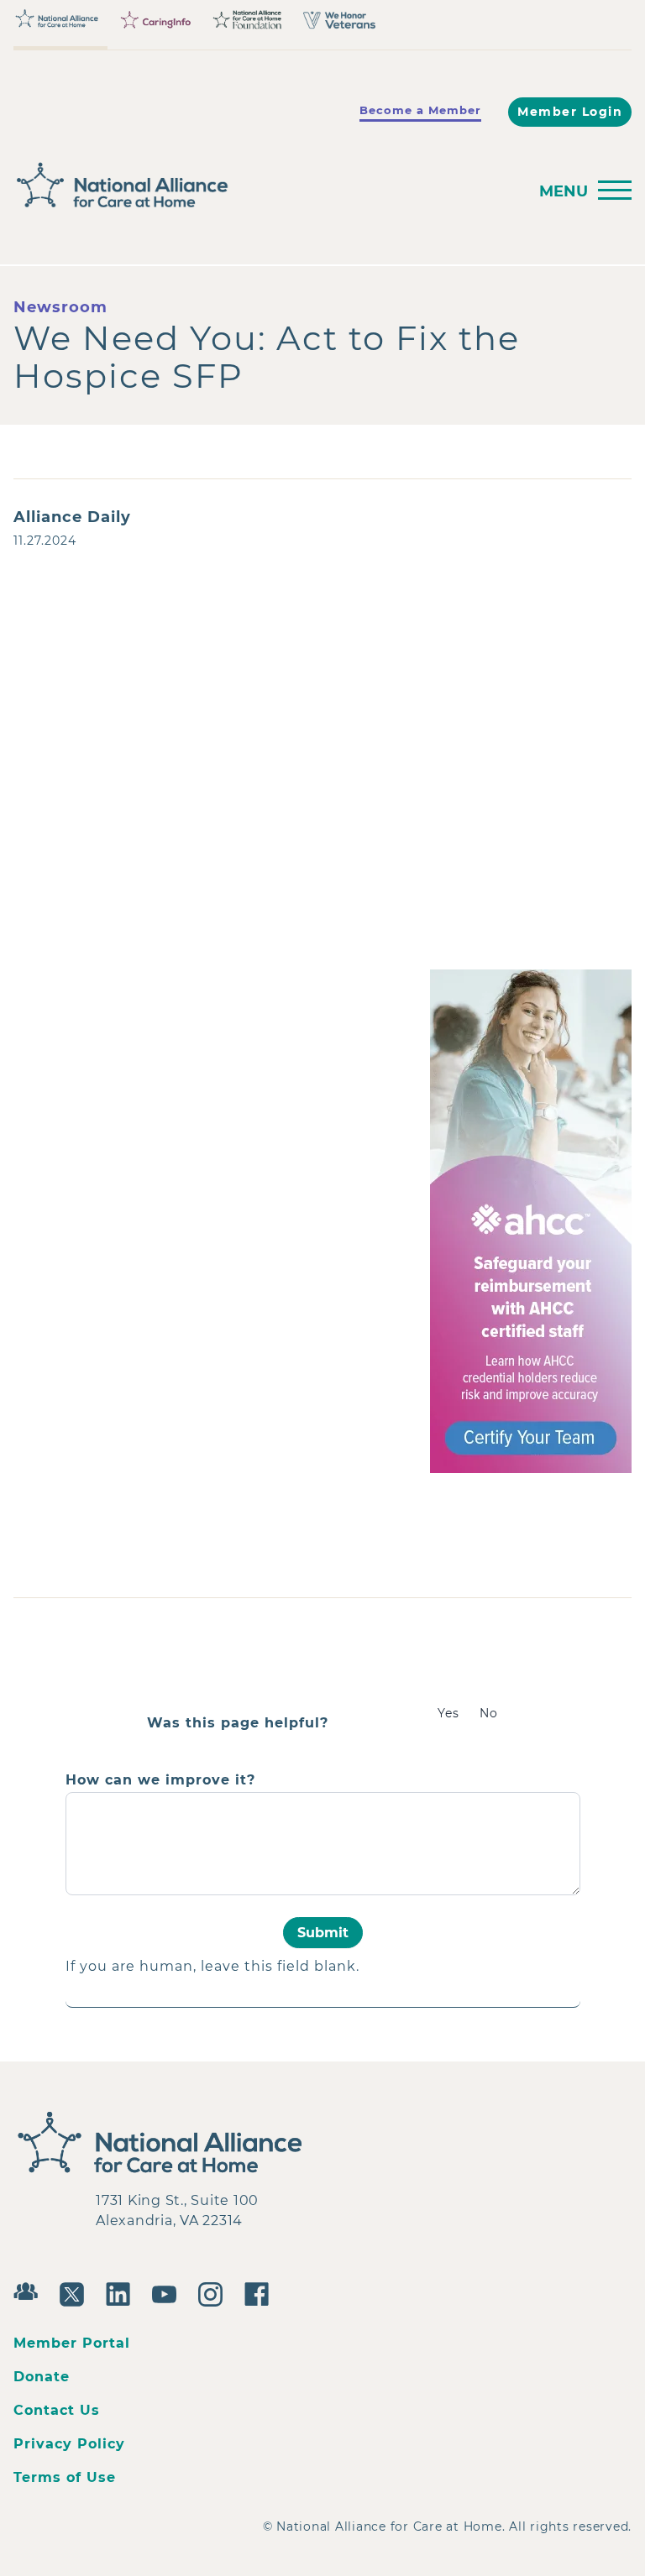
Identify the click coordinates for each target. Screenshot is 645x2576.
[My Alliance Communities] (30, 2289)
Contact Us (57, 2410)
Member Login (570, 112)
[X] (76, 2292)
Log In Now (94, 776)
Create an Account (247, 774)
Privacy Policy (69, 2444)
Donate (42, 2377)
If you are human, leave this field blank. (212, 1966)
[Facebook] (261, 2292)
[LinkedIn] (122, 2292)
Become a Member (420, 110)
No (489, 1713)
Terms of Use (65, 2477)
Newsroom (60, 307)
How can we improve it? (160, 1780)
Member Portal (72, 2343)
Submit (323, 1933)
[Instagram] (215, 2292)
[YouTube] (168, 2292)
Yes (448, 1713)
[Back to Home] (265, 185)
